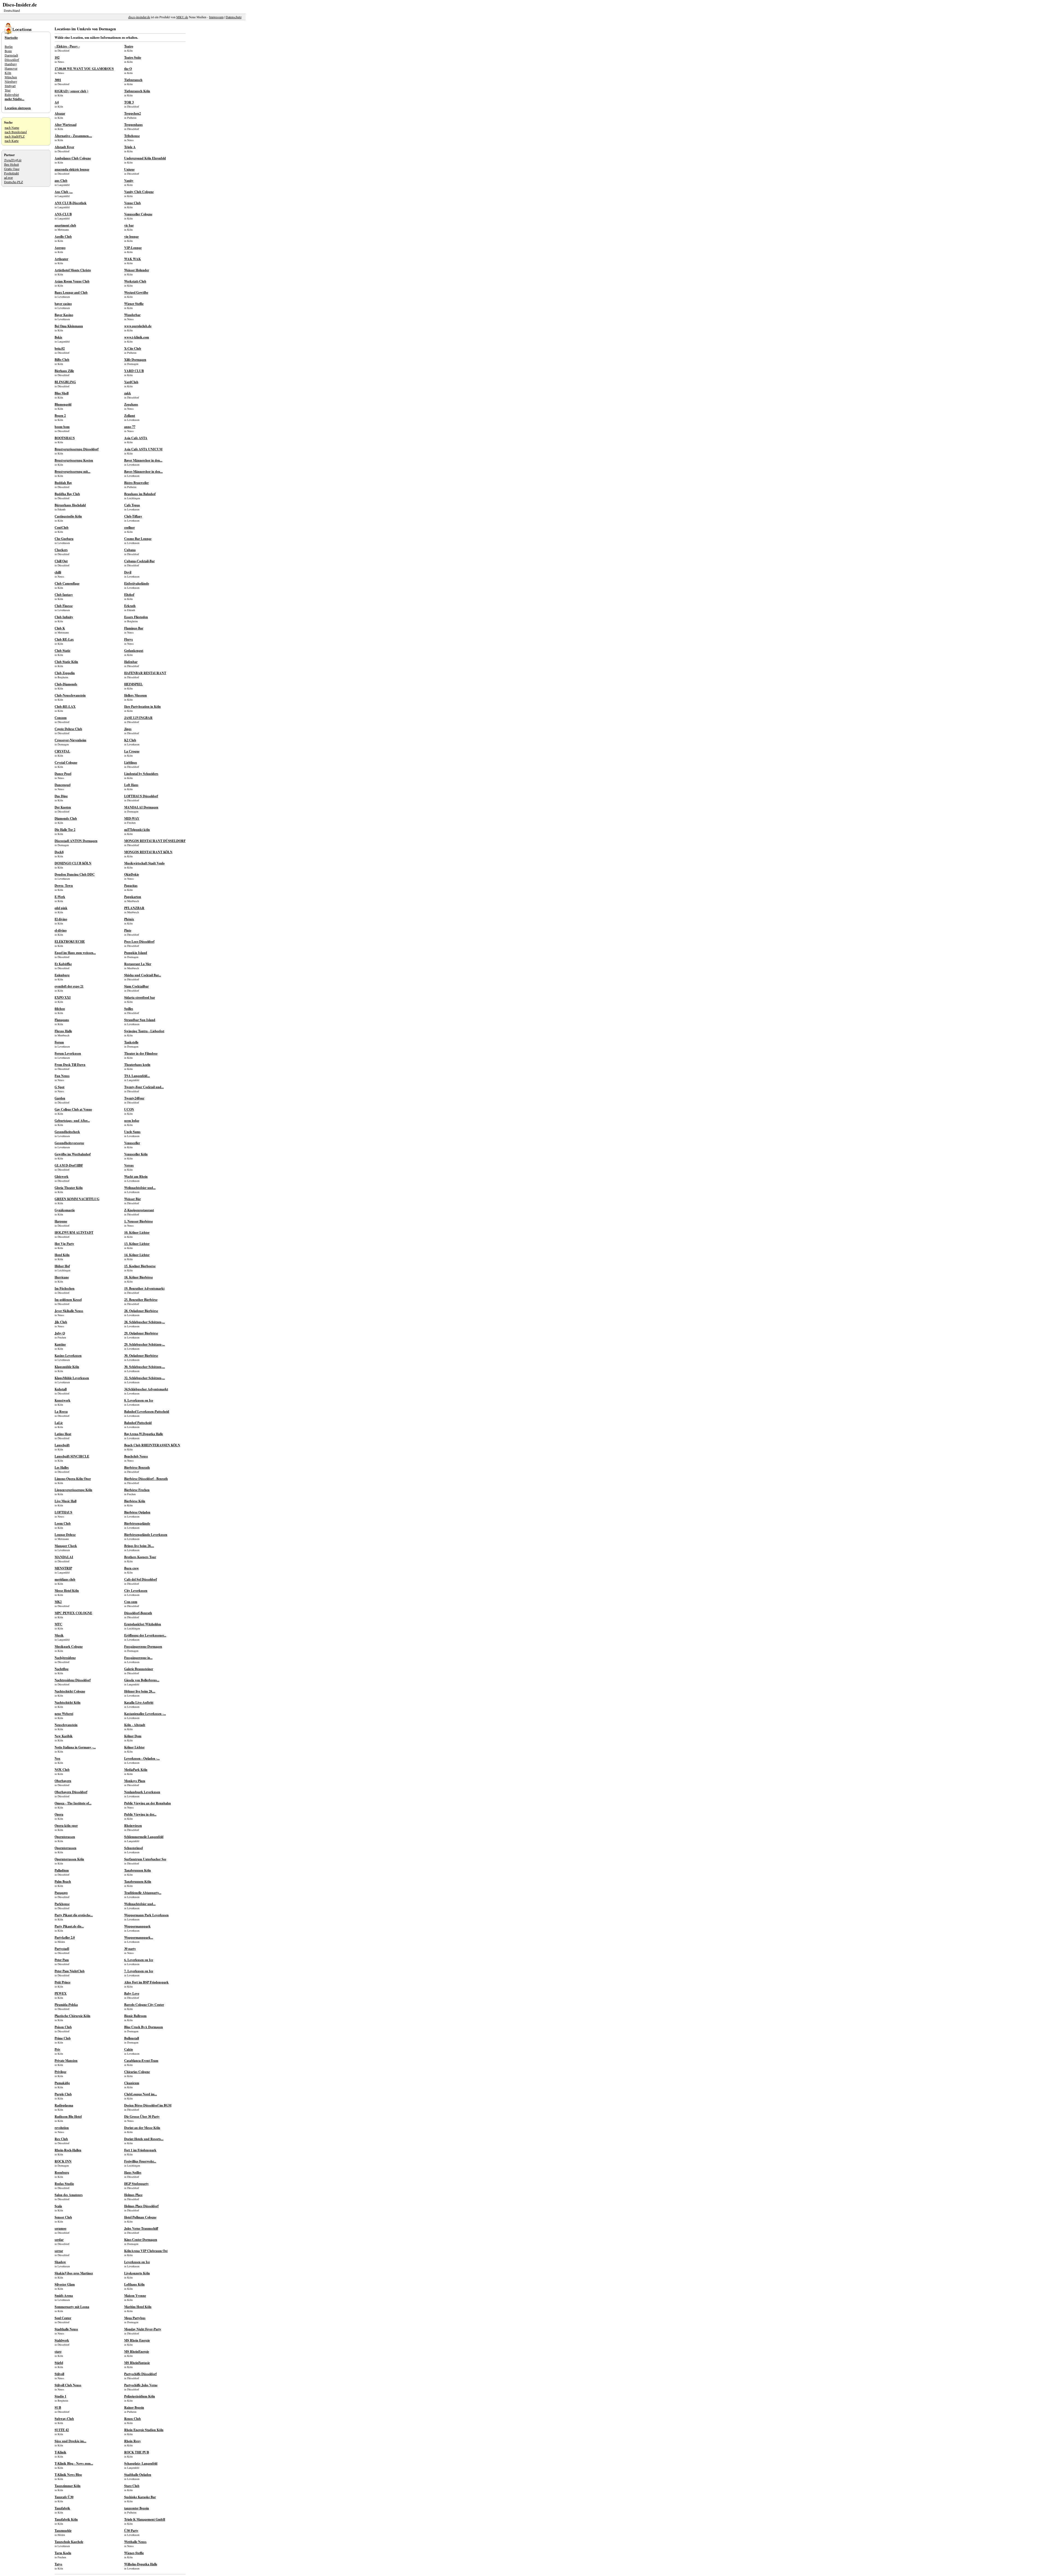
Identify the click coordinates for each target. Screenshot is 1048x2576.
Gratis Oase (12, 169)
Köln (8, 73)
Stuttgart (10, 86)
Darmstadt (11, 55)
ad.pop (8, 177)
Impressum (216, 17)
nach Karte (12, 141)
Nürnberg (11, 81)
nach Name (12, 127)
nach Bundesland (16, 132)
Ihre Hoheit (11, 164)
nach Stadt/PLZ (15, 136)
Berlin (9, 46)
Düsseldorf (12, 60)
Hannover (11, 68)
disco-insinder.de (139, 17)
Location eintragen (18, 108)
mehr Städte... (14, 99)
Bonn (8, 51)
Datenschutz (234, 17)
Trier (8, 90)
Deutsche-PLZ (14, 182)
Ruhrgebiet (12, 94)
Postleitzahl (11, 173)
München (11, 77)
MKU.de (182, 17)
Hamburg (11, 64)
